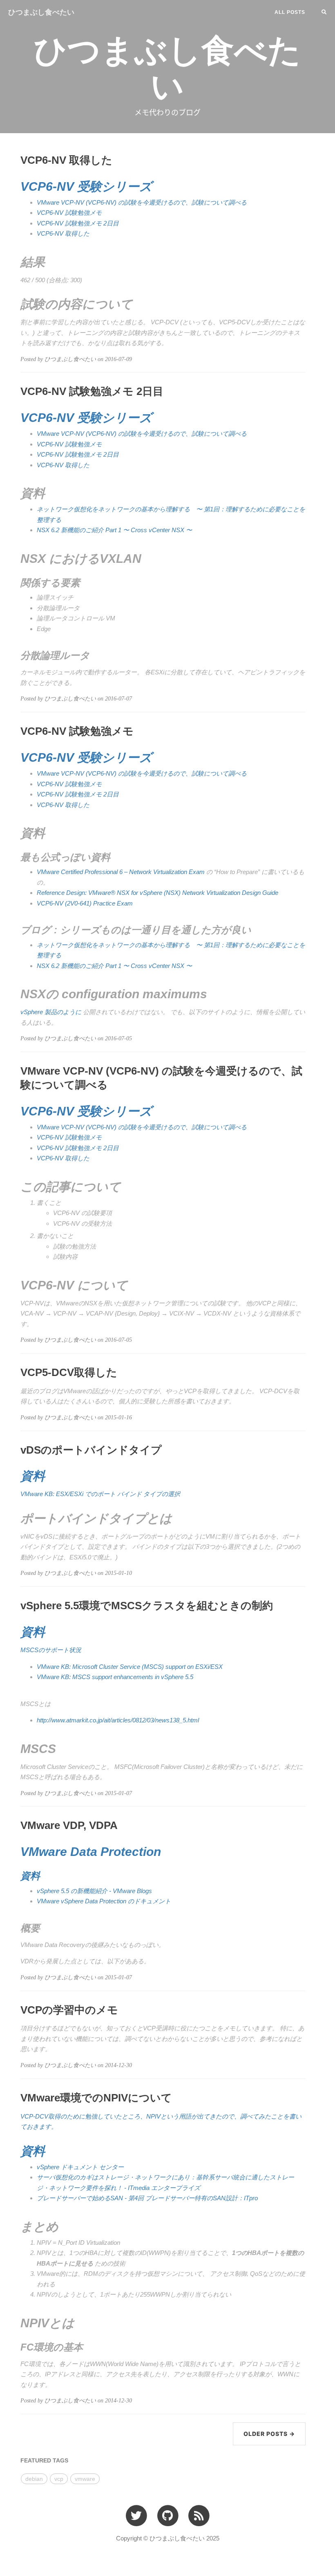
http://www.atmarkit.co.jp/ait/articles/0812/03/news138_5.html (118, 1720)
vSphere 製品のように (51, 1012)
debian (34, 2479)
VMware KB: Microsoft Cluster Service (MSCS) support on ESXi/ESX (130, 1667)
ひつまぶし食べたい (41, 12)
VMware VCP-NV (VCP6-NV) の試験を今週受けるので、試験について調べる (142, 202)
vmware (85, 2479)
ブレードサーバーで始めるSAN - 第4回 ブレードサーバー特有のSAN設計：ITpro (147, 2198)
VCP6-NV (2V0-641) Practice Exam (85, 903)
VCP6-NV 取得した (63, 233)
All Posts (290, 12)
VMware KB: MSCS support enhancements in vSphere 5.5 (115, 1677)
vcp (59, 2479)
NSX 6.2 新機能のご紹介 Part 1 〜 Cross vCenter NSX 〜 (114, 530)
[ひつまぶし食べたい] (199, 2515)
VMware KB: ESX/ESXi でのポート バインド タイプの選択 (100, 1494)
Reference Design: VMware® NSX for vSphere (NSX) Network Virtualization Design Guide (157, 893)
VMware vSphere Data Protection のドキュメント (104, 1901)
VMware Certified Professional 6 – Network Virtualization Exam (121, 872)
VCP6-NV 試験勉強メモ (69, 213)
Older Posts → (269, 2434)
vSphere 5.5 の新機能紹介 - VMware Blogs (94, 1891)
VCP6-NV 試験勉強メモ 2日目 (78, 223)
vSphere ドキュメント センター (80, 2167)
